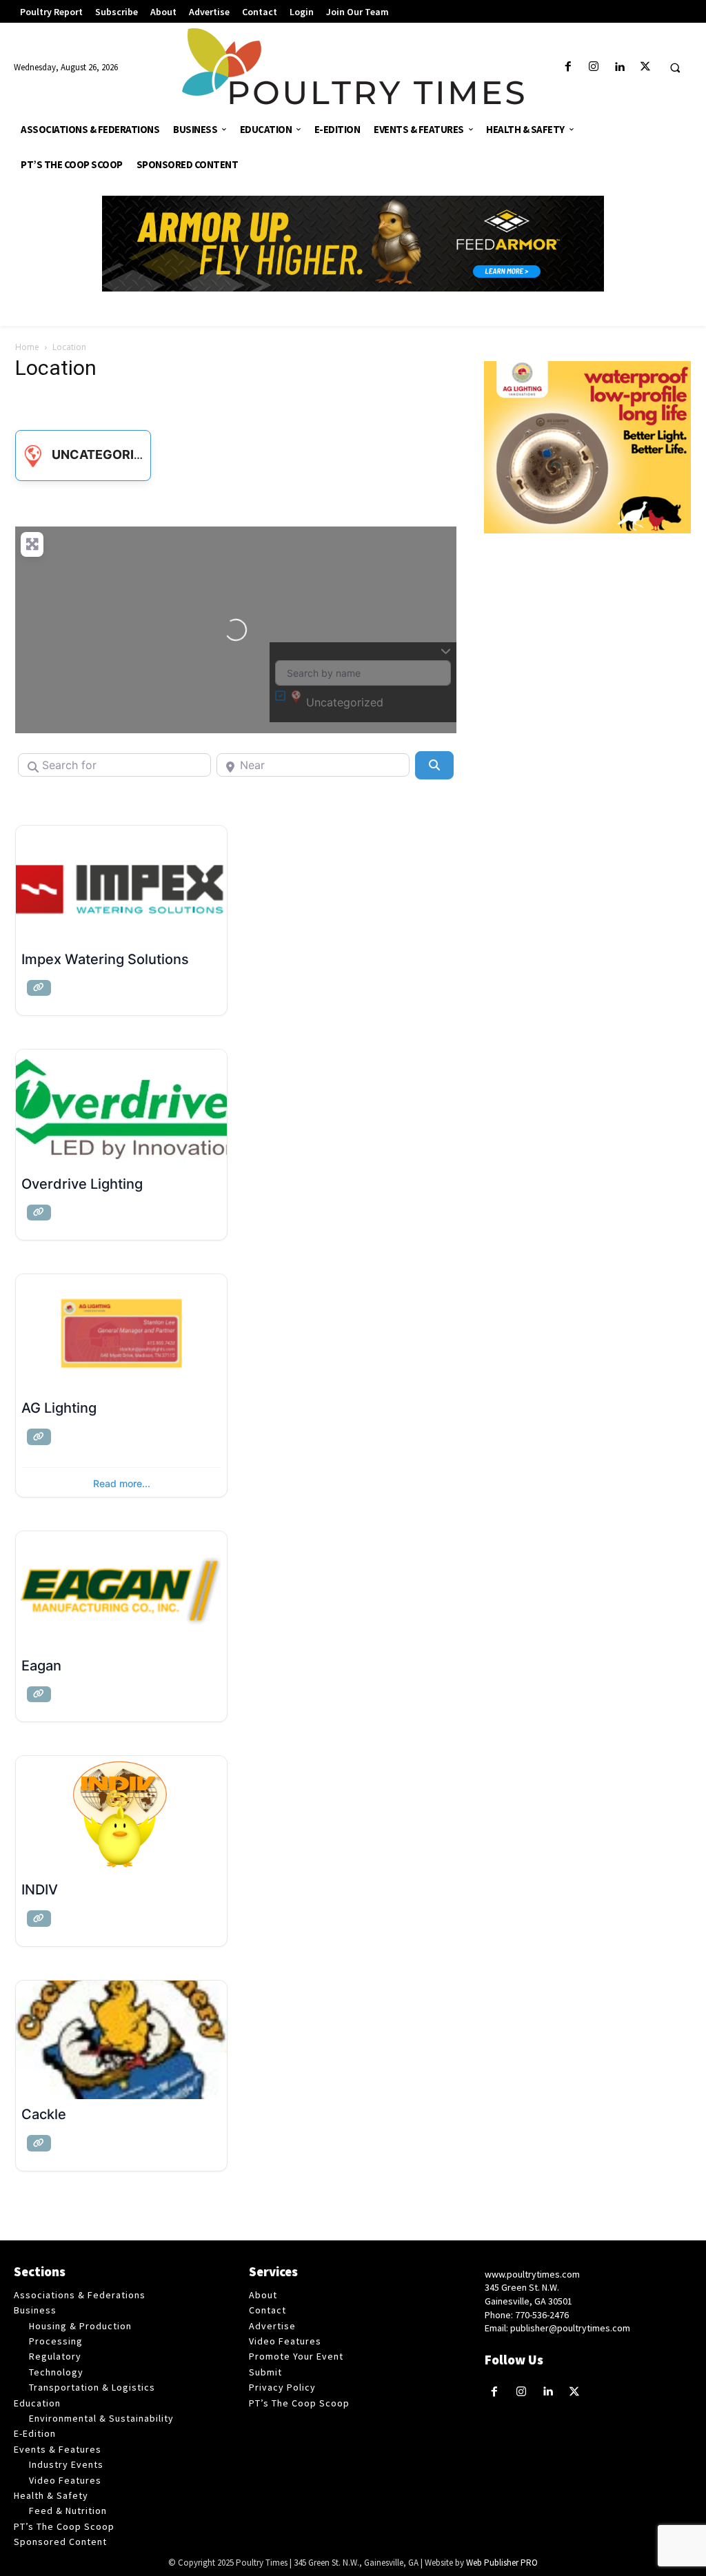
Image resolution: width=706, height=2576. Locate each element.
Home (27, 347)
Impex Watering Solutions (105, 959)
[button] (675, 68)
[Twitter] (645, 67)
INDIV (40, 1890)
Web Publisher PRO (502, 2563)
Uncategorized (105, 454)
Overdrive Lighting (82, 1184)
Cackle (44, 2114)
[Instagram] (594, 67)
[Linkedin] (619, 67)
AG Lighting (59, 1408)
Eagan (41, 1666)
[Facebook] (568, 67)
